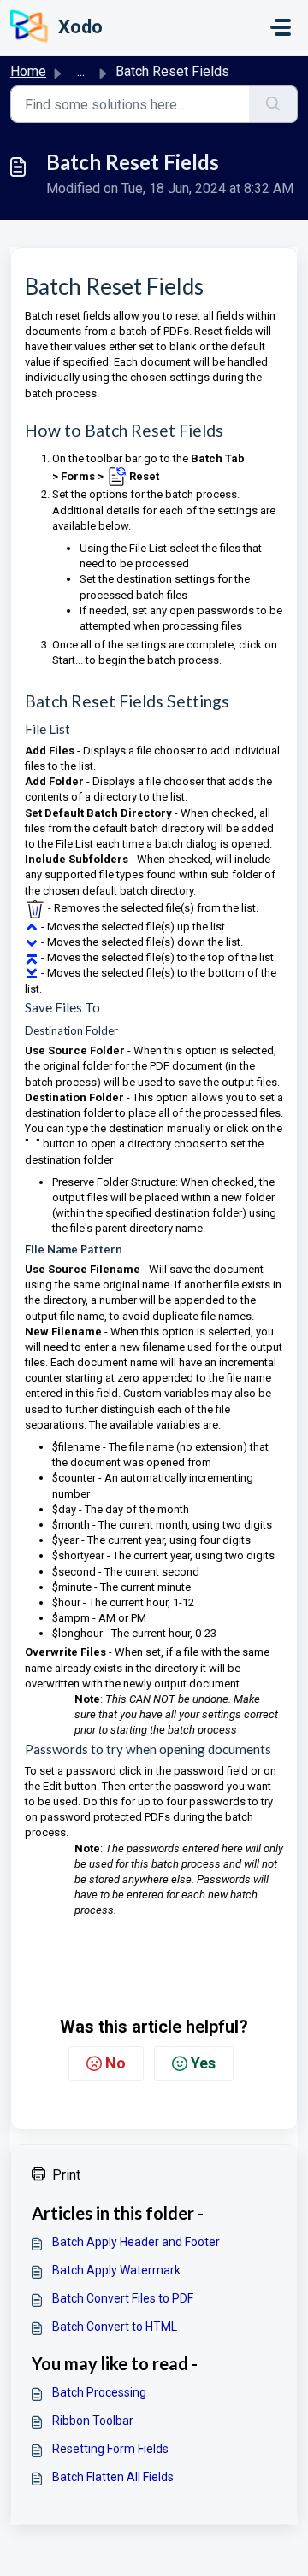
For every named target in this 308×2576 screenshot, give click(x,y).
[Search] (273, 104)
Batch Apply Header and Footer (136, 2242)
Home (28, 71)
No (115, 2063)
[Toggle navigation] (281, 27)
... (81, 71)
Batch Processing (99, 2392)
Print (66, 2175)
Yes (203, 2063)
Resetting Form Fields (110, 2449)
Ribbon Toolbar (93, 2421)
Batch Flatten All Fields (113, 2477)
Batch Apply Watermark (116, 2270)
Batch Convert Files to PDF (123, 2298)
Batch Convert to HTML (115, 2327)
